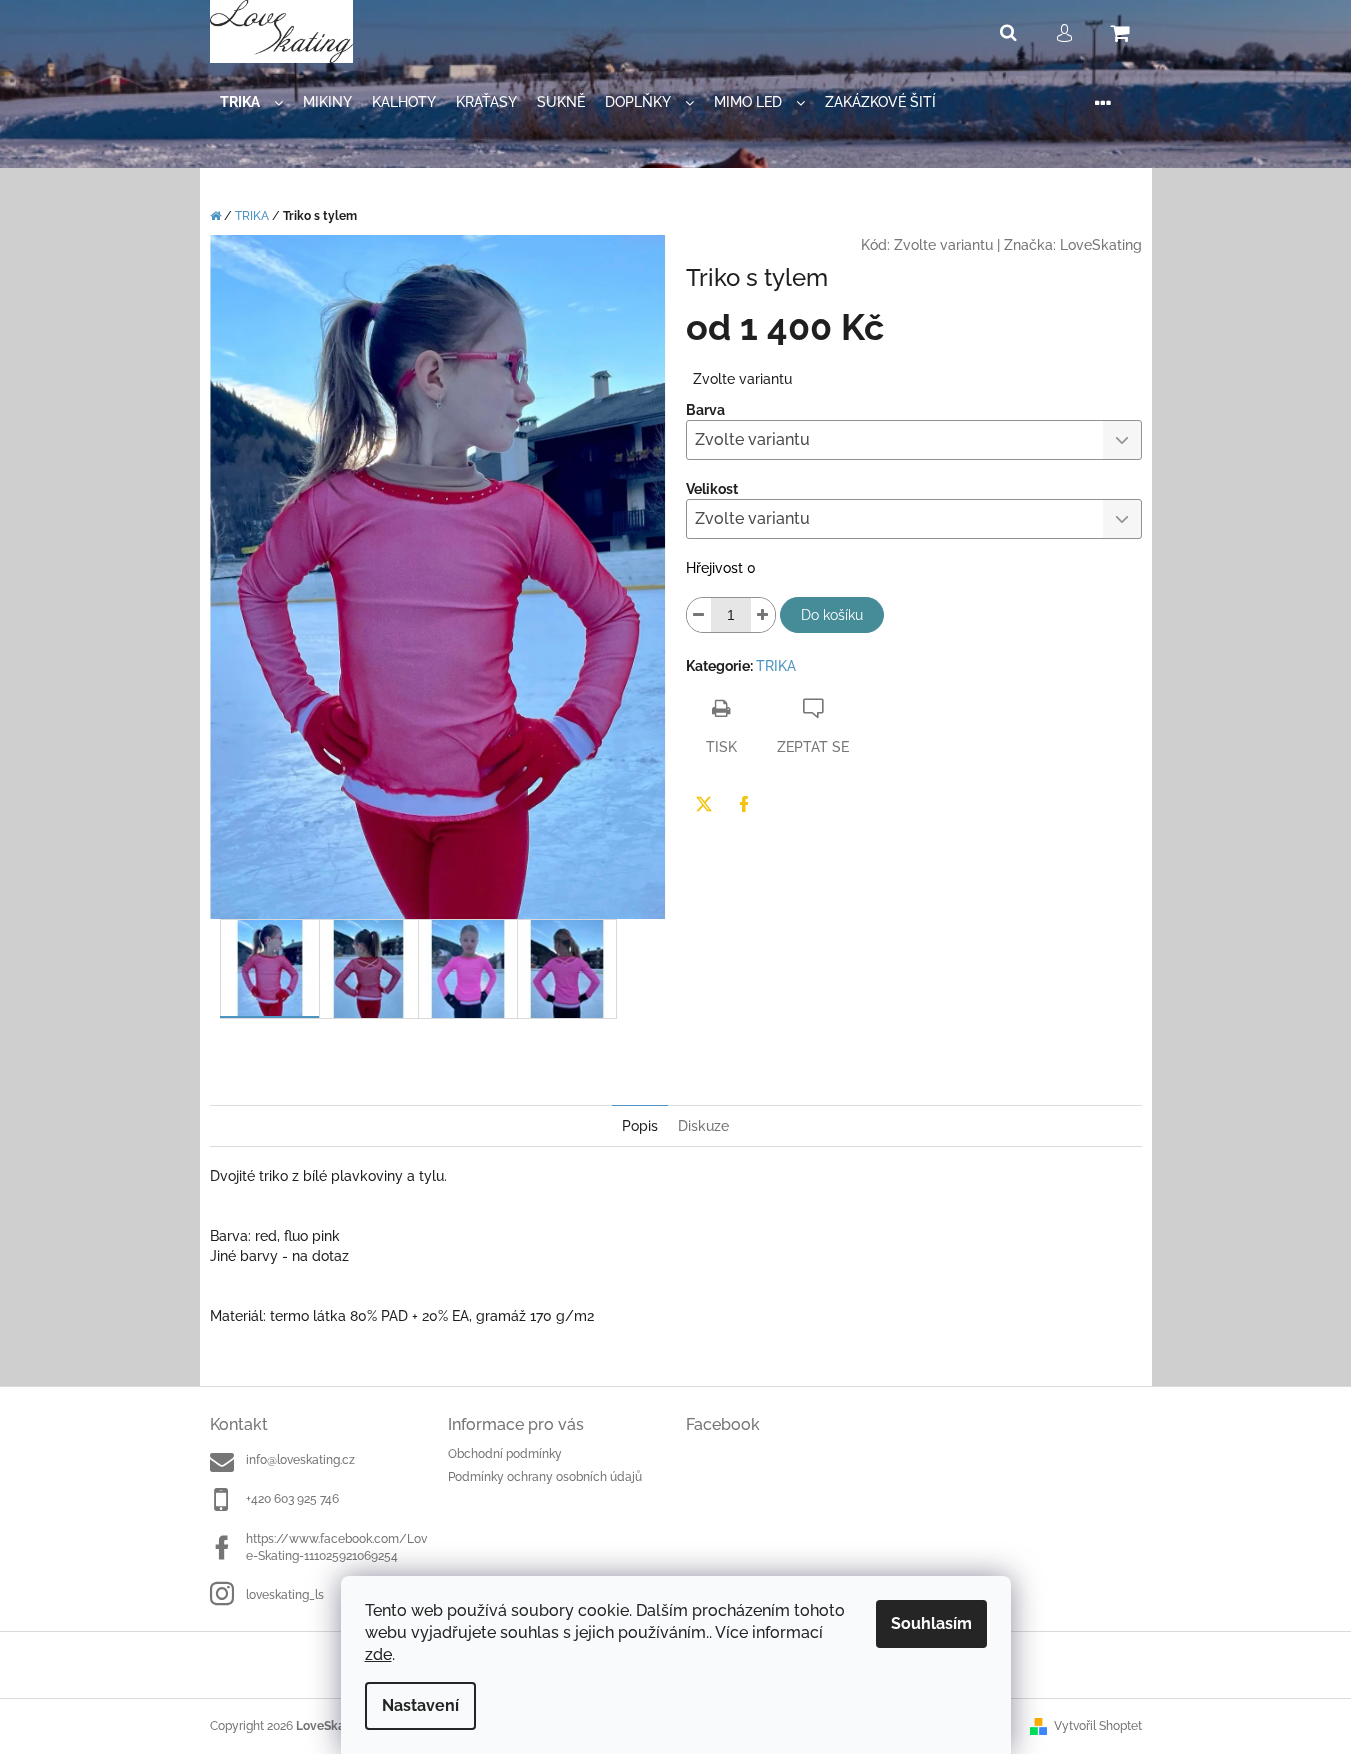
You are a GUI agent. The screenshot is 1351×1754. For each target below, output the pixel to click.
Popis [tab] (640, 1126)
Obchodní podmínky (505, 1454)
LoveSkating (1101, 245)
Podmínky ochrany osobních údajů (545, 1477)
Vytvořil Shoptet (1098, 1726)
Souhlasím (931, 1623)
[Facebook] (744, 804)
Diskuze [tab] (703, 1126)
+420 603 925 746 (292, 1499)
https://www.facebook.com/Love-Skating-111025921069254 (336, 1547)
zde (378, 1654)
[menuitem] (251, 102)
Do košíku (832, 615)
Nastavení (420, 1705)
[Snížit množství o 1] (699, 615)
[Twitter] (704, 804)
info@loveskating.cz (300, 1460)
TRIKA (776, 666)
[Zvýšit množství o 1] (763, 615)
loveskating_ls (285, 1595)
